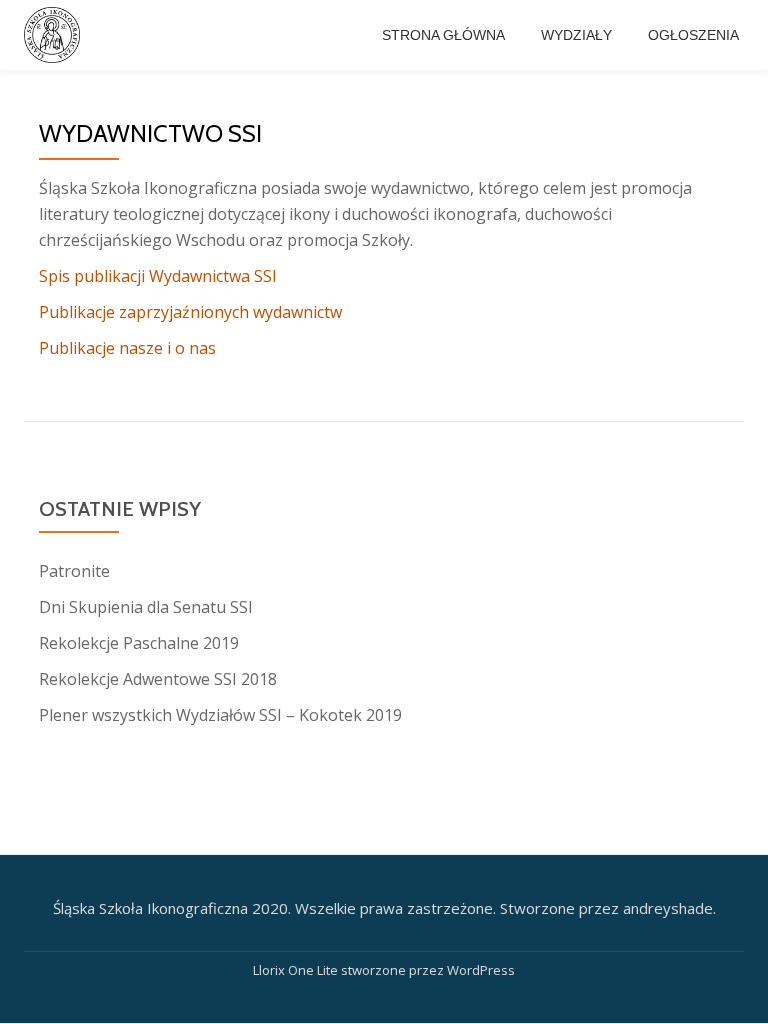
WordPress (481, 970)
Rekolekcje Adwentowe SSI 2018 (158, 679)
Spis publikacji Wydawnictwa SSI (158, 276)
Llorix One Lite (297, 970)
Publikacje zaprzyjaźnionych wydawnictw (190, 312)
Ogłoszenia (693, 35)
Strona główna (443, 35)
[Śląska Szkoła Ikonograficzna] (55, 35)
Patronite (74, 571)
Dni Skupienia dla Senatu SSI (146, 607)
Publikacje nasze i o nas (127, 348)
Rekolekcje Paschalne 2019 (139, 643)
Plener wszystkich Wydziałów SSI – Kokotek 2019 (220, 715)
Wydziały (576, 35)
